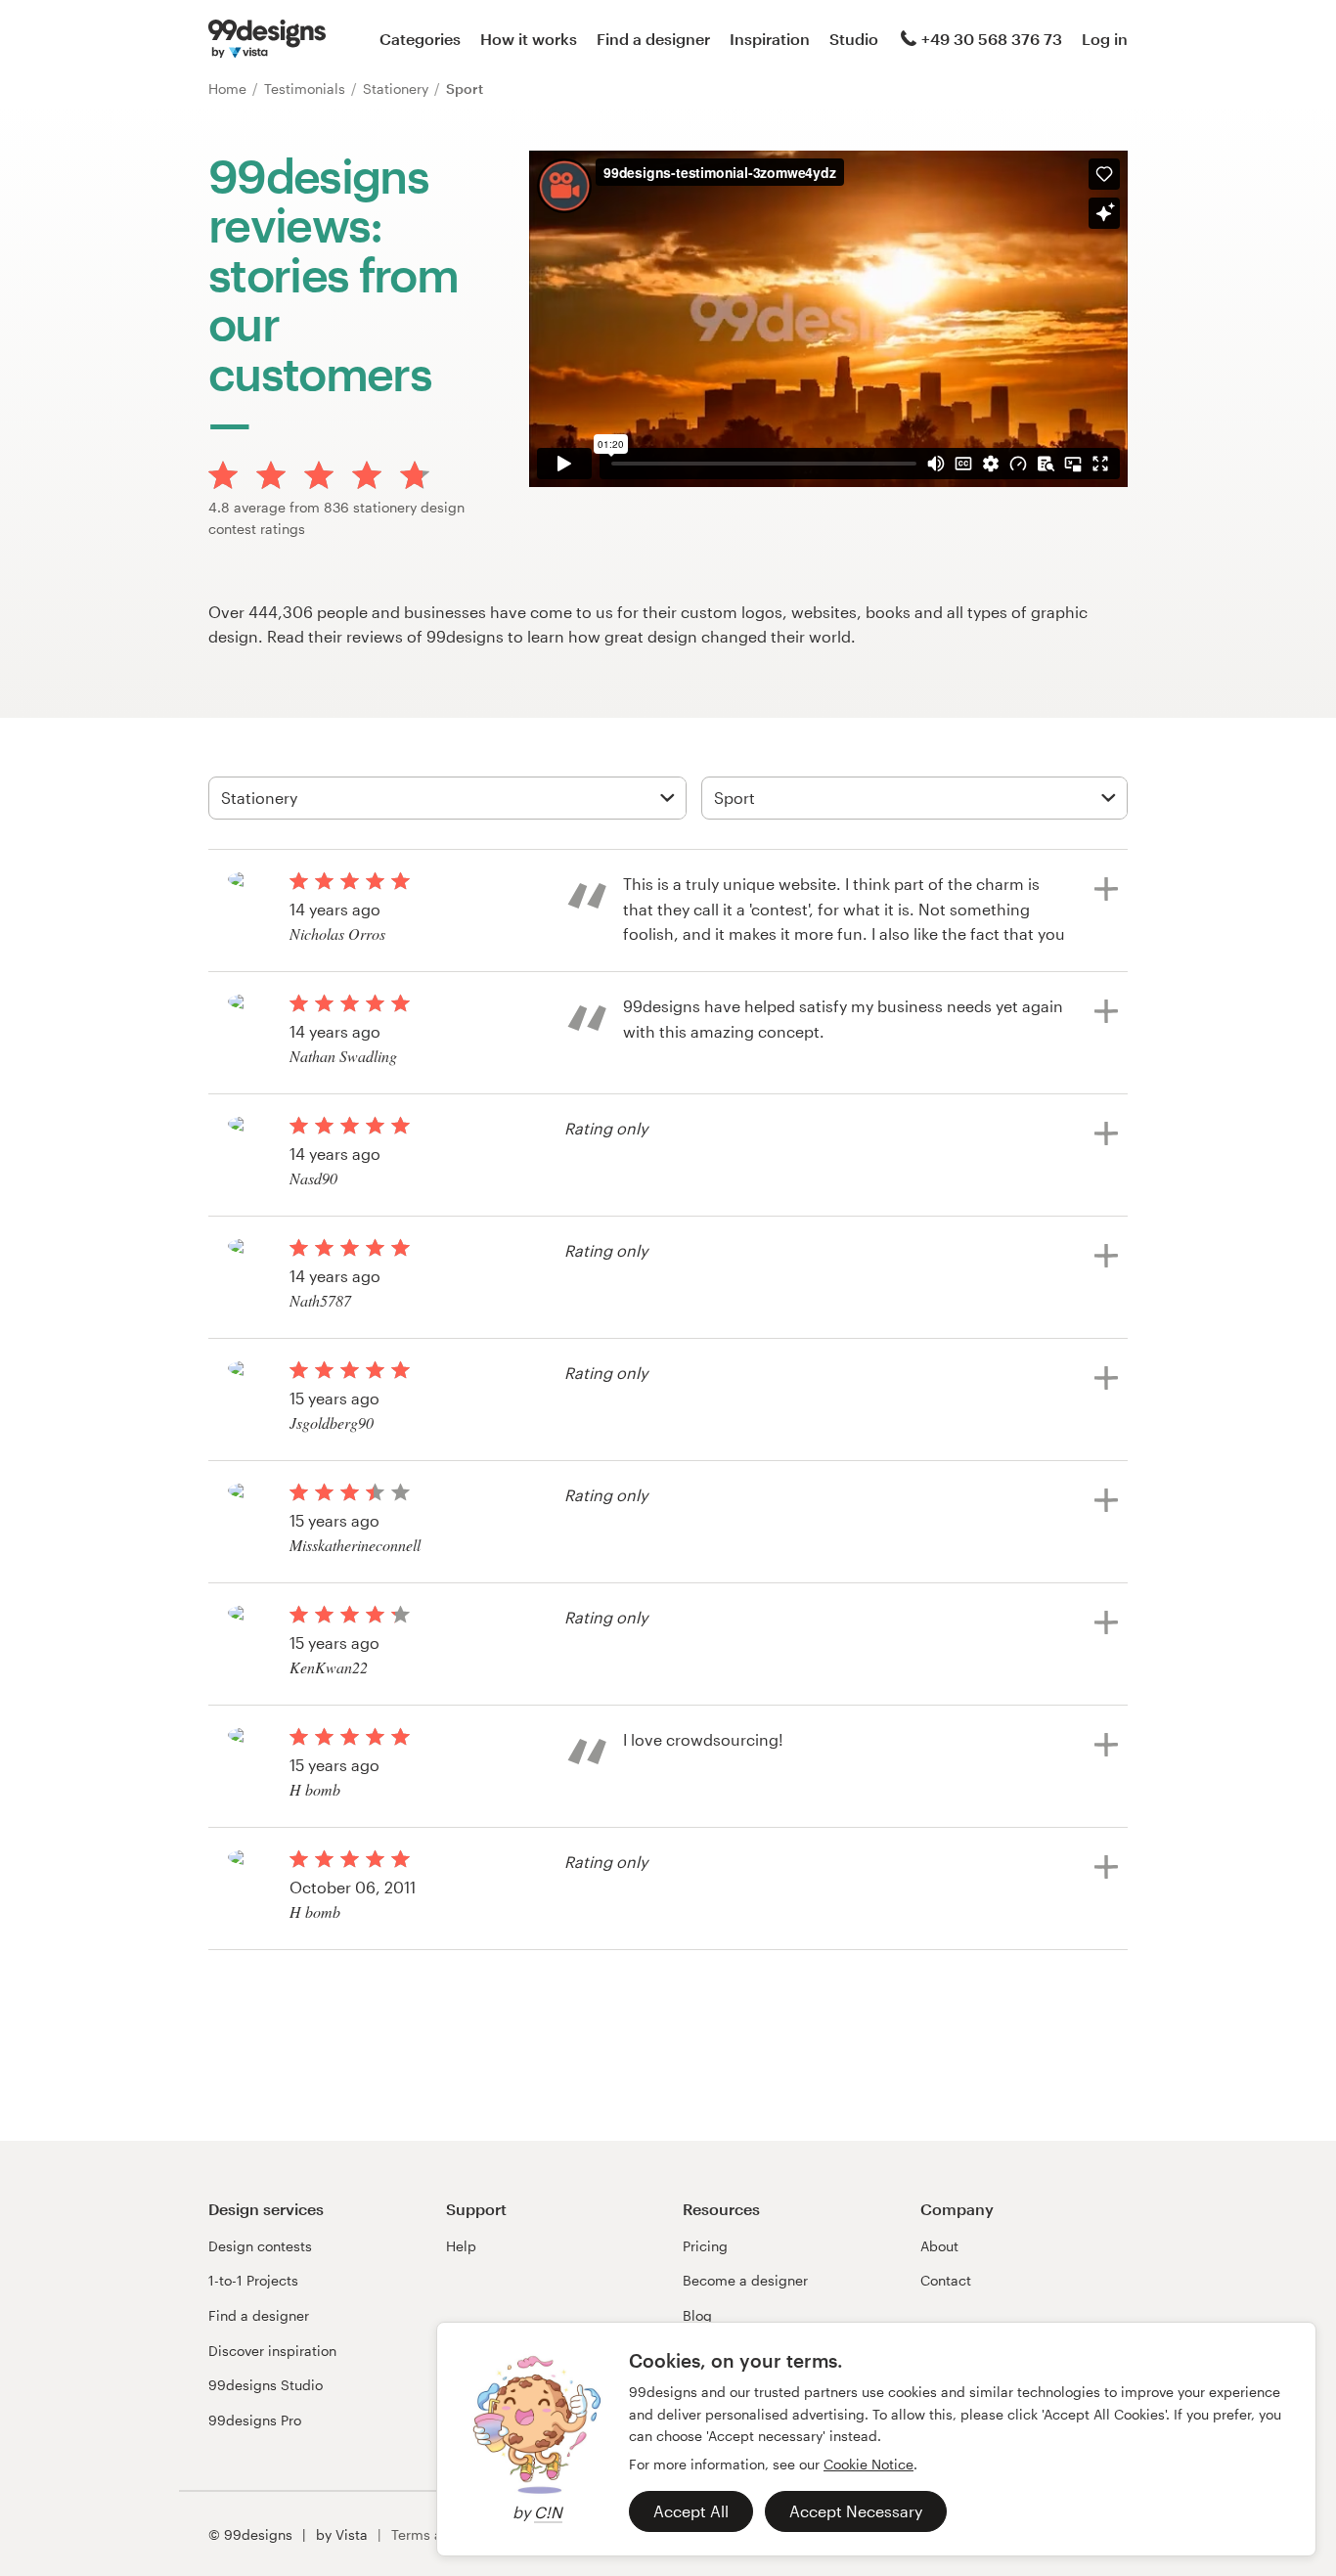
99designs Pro (255, 2420)
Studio (854, 39)
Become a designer (745, 2280)
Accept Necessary (856, 2511)
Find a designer (653, 39)
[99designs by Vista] (267, 39)
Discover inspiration (272, 2351)
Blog (697, 2315)
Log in (1105, 39)
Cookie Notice (868, 2464)
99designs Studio (266, 2385)
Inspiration (770, 39)
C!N (548, 2512)
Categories (420, 39)
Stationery (398, 89)
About (939, 2246)
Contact (946, 2280)
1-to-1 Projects (253, 2280)
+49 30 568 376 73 (992, 39)
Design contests (260, 2246)
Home (229, 89)
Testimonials (307, 89)
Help (461, 2246)
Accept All (691, 2511)
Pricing (705, 2246)
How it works (529, 39)
